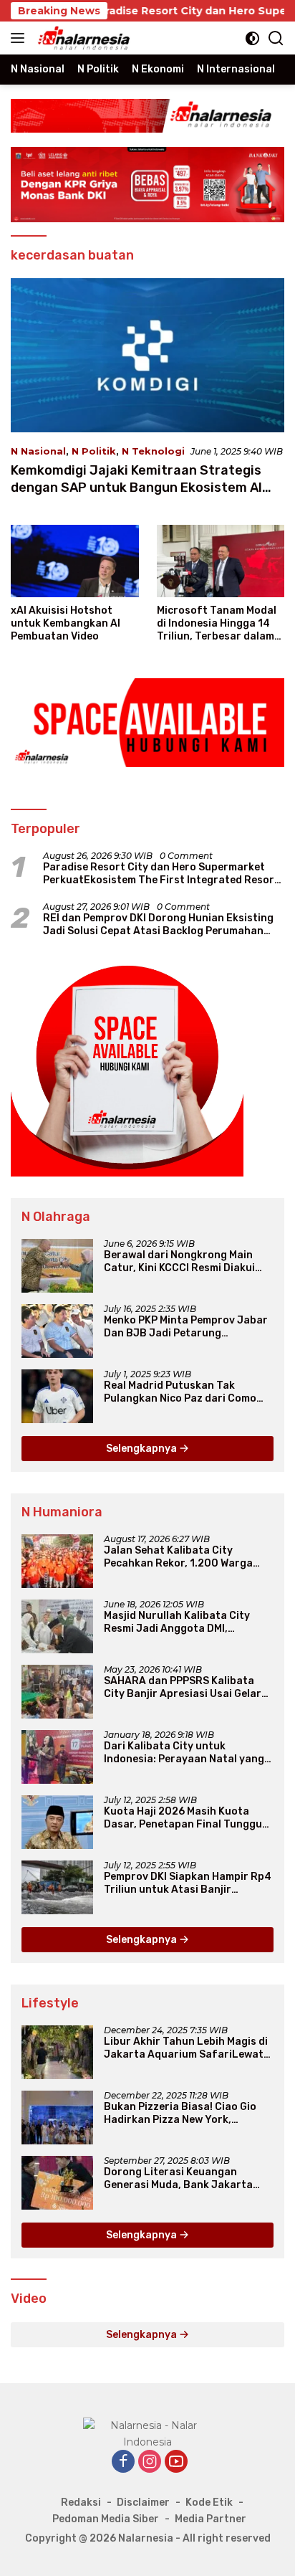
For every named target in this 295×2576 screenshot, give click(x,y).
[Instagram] (150, 2462)
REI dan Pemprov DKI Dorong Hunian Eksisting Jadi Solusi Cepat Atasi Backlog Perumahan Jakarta (158, 925)
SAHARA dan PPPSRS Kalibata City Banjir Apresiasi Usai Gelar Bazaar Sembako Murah (183, 1688)
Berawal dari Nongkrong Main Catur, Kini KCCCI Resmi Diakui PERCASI (179, 1262)
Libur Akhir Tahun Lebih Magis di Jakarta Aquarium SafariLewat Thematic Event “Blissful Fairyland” (186, 2048)
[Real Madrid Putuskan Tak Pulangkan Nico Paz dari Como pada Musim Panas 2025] (57, 1396)
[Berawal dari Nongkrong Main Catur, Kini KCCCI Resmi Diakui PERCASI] (57, 1266)
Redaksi (81, 2503)
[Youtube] (176, 2462)
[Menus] (20, 38)
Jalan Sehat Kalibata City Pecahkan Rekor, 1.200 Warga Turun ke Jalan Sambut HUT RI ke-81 (180, 1557)
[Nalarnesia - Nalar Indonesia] (147, 2433)
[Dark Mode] (252, 38)
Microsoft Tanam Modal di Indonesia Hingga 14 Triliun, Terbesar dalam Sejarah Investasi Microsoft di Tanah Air (217, 624)
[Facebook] (123, 2462)
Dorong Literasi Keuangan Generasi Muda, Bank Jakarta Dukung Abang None (178, 2179)
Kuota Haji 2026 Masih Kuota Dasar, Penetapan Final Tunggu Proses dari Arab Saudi (183, 1818)
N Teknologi (153, 451)
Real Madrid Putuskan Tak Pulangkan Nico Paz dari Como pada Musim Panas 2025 (180, 1392)
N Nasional (38, 451)
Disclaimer (143, 2503)
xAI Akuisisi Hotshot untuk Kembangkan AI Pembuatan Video (66, 623)
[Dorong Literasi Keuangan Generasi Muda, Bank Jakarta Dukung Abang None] (57, 2183)
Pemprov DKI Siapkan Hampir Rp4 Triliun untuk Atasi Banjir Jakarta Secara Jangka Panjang (188, 1883)
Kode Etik (209, 2503)
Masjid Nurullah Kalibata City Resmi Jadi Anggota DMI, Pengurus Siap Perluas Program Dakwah (184, 1622)
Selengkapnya (142, 1449)
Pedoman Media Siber (106, 2519)
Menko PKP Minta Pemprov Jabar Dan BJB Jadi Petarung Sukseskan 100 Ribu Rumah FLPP (187, 1327)
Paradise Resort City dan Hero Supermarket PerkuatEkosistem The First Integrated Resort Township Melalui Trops (161, 874)
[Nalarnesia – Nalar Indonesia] (82, 38)
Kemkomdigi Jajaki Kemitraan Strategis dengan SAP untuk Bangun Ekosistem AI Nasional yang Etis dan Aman (136, 487)
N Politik (94, 451)
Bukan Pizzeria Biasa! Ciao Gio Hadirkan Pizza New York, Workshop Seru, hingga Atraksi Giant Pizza (182, 2114)
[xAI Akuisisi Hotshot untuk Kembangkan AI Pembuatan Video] (75, 561)
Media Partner (211, 2519)
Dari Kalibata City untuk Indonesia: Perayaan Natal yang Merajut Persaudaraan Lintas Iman (184, 1753)
